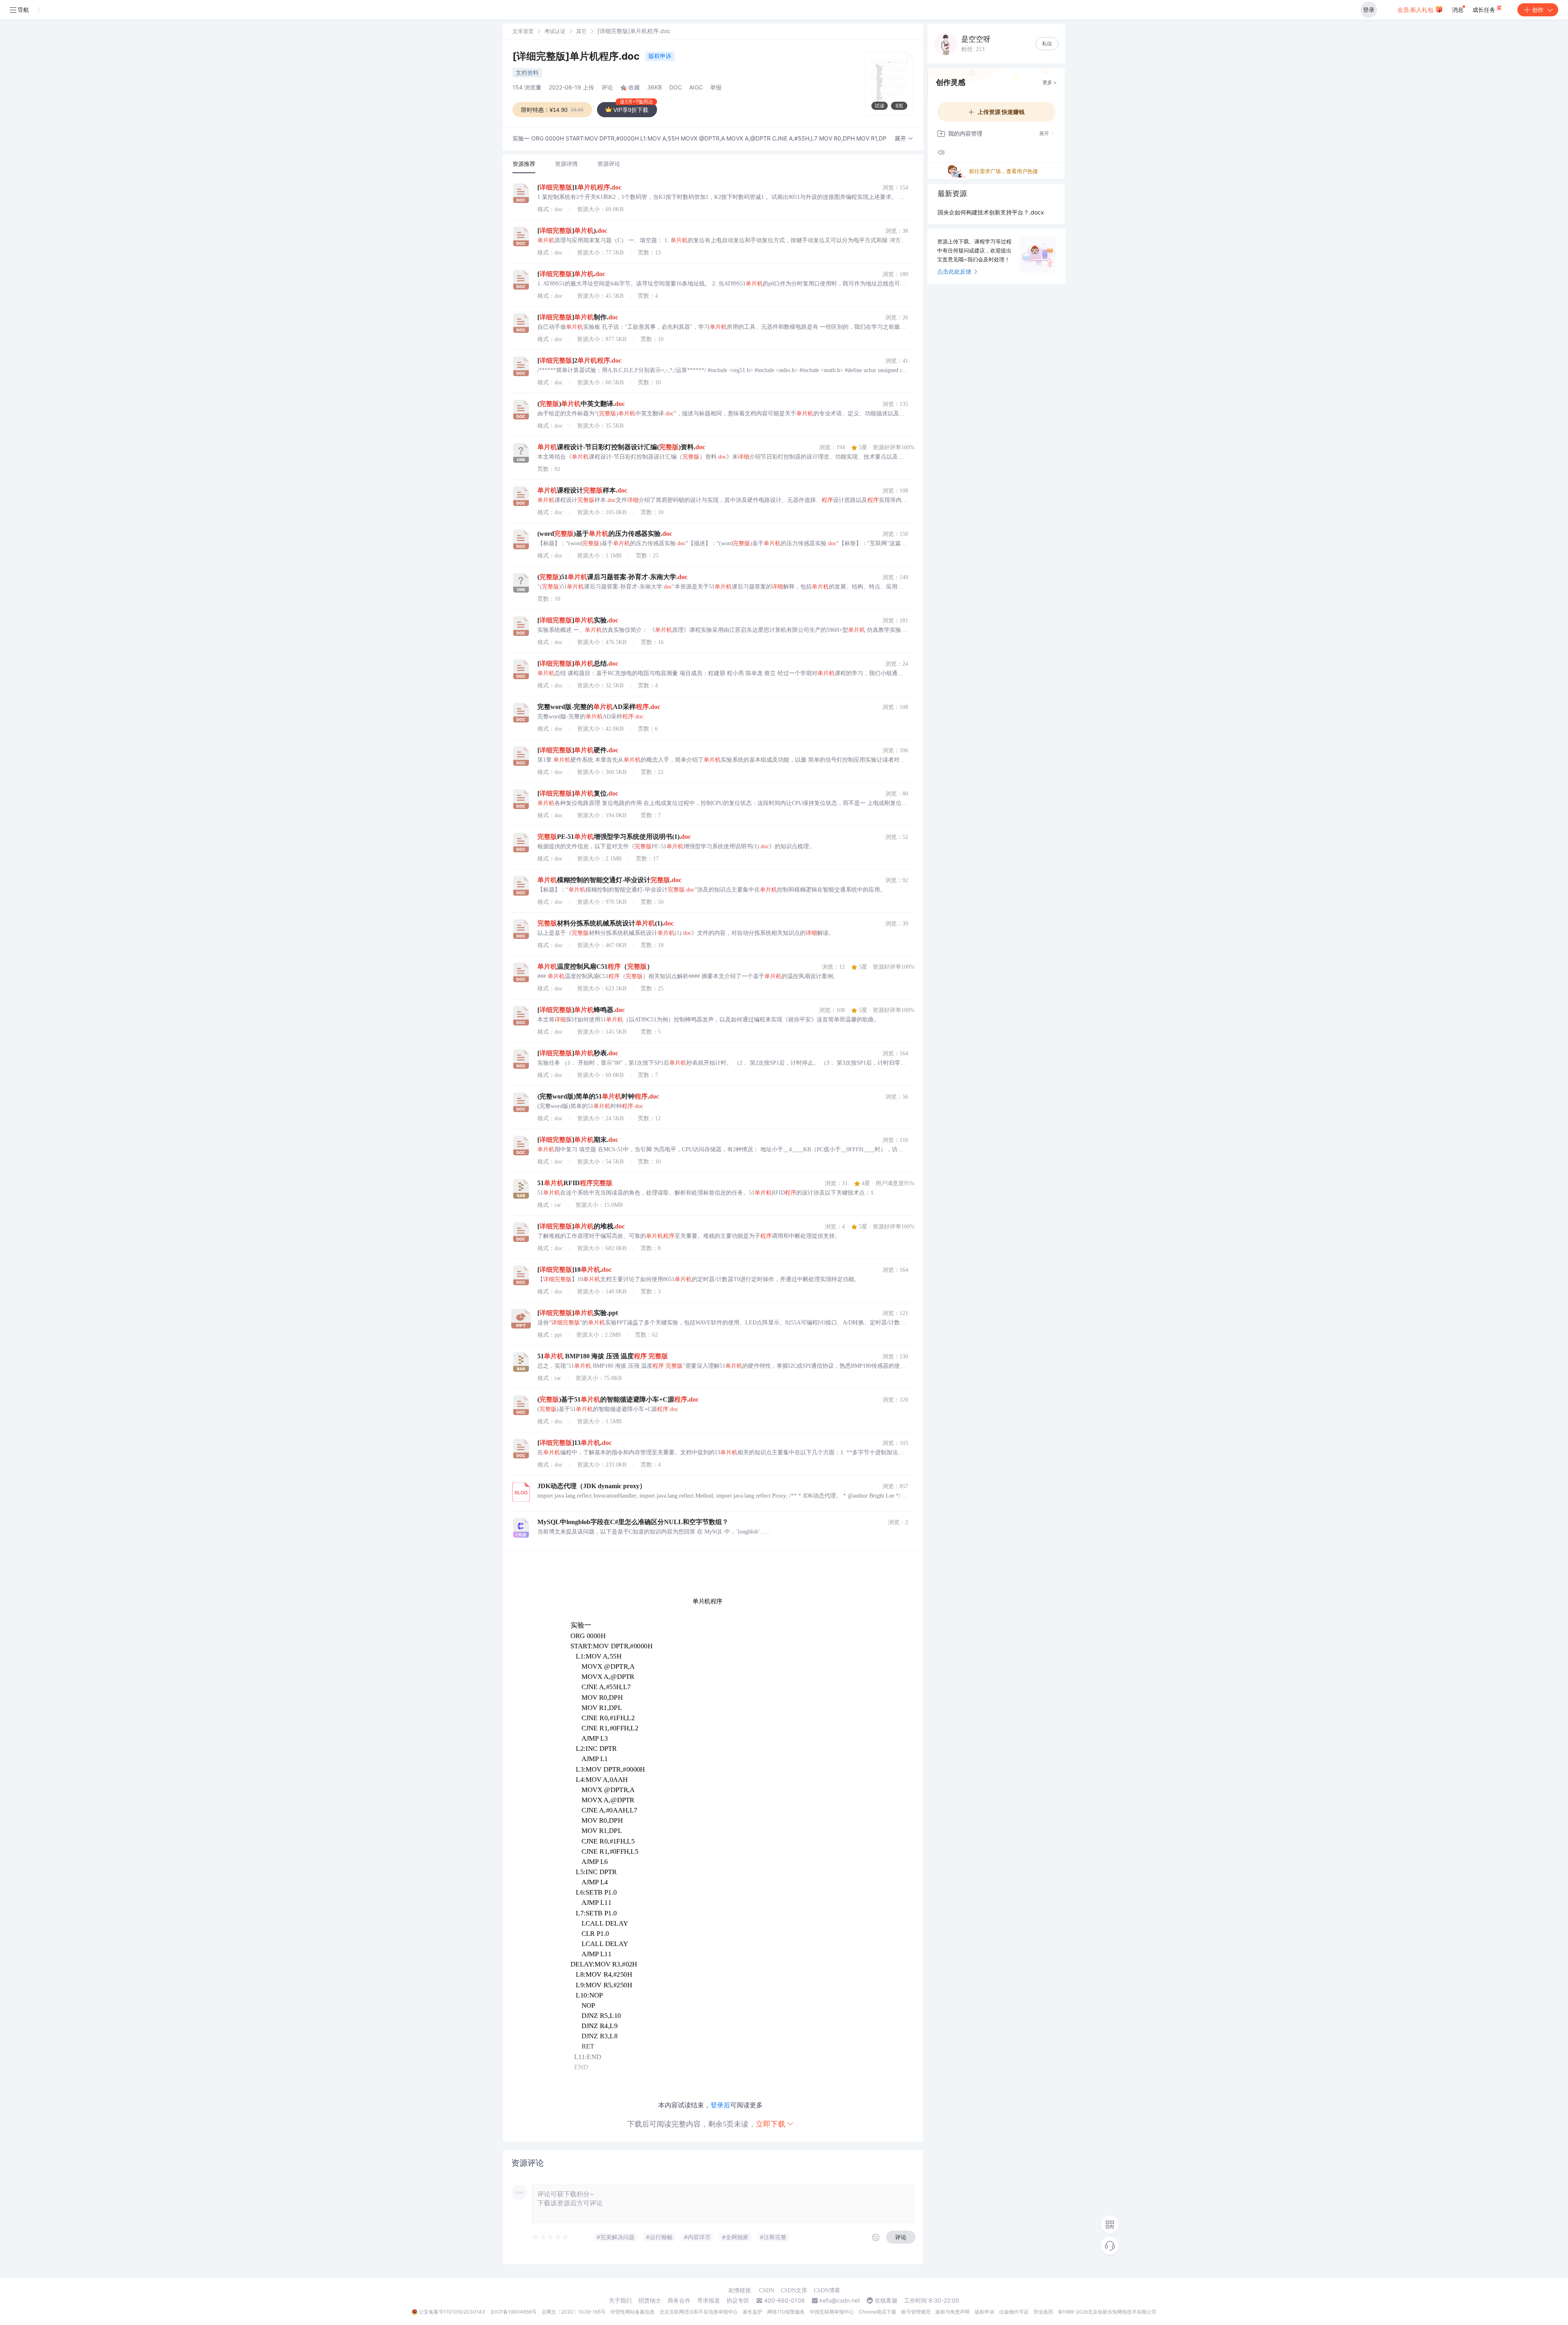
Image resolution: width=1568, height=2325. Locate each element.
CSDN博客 (827, 2290)
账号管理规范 (916, 2312)
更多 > (1050, 82)
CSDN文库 (794, 2290)
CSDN (767, 2290)
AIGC (696, 87)
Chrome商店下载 (878, 2312)
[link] (523, 31)
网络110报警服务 (786, 2312)
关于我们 (620, 2300)
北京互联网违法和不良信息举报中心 (699, 2312)
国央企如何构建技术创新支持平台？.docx (991, 212)
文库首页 (523, 31)
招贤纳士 (650, 2300)
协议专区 (738, 2300)
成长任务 (1485, 10)
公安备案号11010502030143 (452, 2312)
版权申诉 (660, 56)
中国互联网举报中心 (832, 2312)
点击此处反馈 (954, 271)
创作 (1538, 10)
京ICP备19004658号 (513, 2312)
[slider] (551, 2237)
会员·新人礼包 (1416, 10)
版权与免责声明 (953, 2312)
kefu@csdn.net (840, 2300)
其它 (581, 31)
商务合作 (679, 2300)
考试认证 (555, 31)
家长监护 (753, 2312)
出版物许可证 (1014, 2312)
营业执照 (1043, 2312)
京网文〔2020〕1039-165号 (574, 2312)
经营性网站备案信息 (633, 2312)
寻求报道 (708, 2300)
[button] (904, 139)
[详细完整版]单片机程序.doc (577, 56)
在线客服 (886, 2300)
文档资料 (527, 72)
